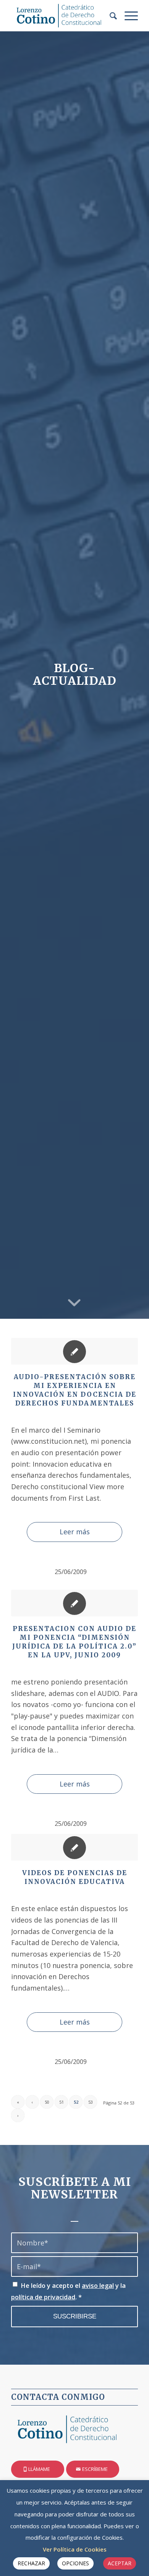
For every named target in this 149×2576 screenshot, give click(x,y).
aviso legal (98, 2285)
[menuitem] (109, 16)
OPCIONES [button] (75, 2563)
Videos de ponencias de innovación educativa (75, 1877)
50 (47, 2102)
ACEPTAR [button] (120, 2563)
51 (62, 2102)
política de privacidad (43, 2297)
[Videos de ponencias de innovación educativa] (74, 1847)
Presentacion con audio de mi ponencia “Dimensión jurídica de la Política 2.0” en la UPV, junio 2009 (74, 1642)
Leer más (75, 1532)
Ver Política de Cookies (75, 2549)
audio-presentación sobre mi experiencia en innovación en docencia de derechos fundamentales (75, 1390)
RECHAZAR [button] (31, 2563)
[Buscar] (109, 16)
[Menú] (127, 16)
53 (91, 2102)
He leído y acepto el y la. (68, 2291)
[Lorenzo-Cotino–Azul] (62, 16)
